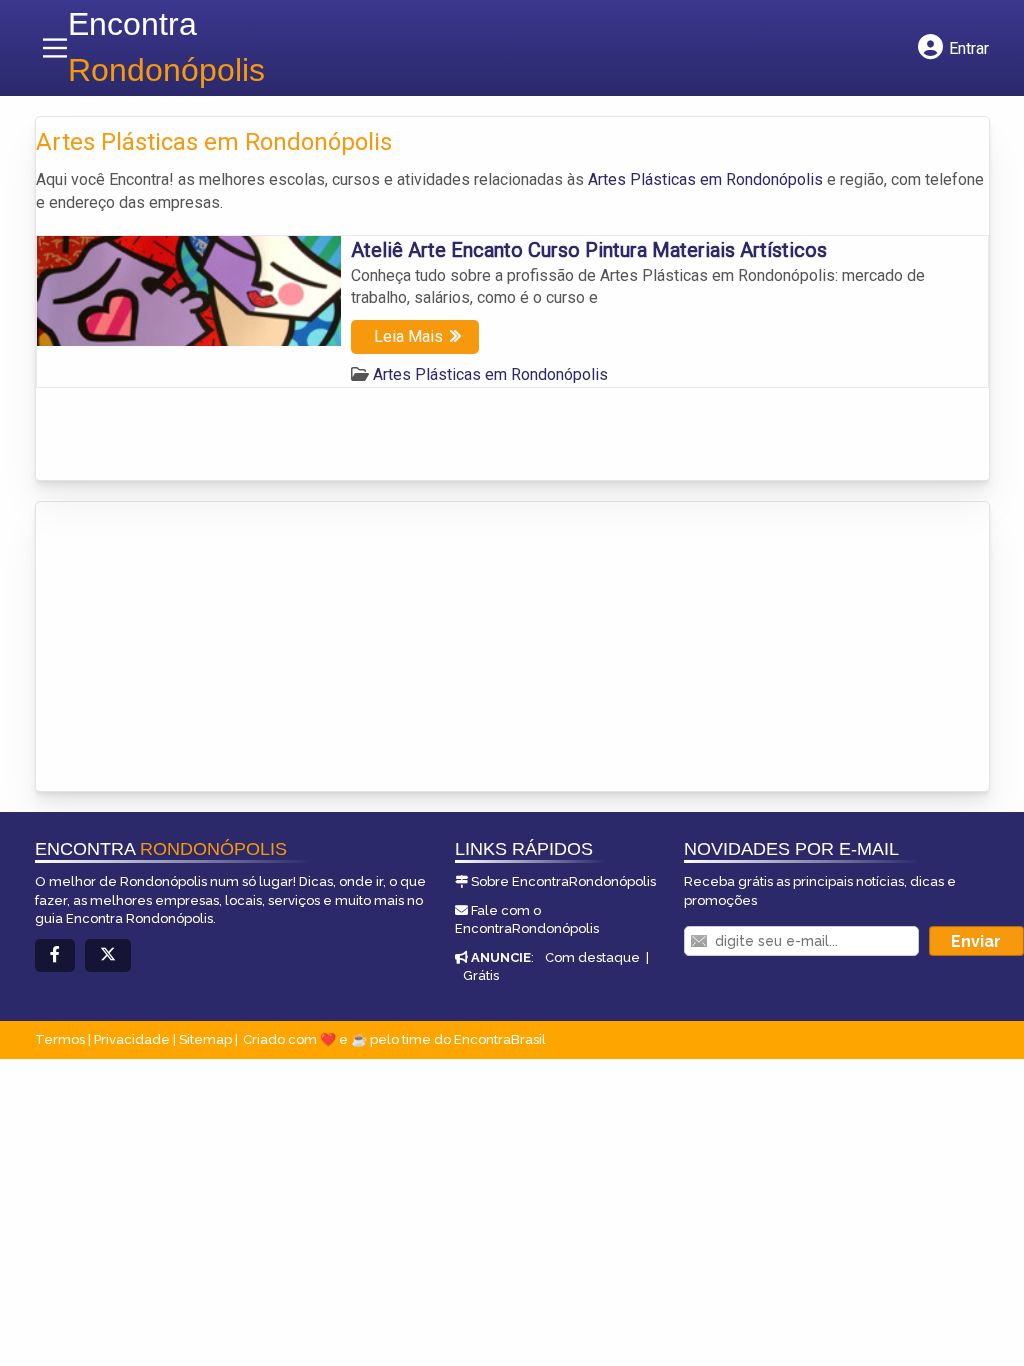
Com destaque (592, 957)
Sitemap (205, 1039)
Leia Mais (408, 336)
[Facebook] (55, 955)
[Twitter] (108, 955)
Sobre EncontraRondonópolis (563, 881)
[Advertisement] (186, 637)
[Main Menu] (55, 48)
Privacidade (132, 1039)
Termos (60, 1039)
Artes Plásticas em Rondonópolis (705, 179)
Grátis (481, 975)
